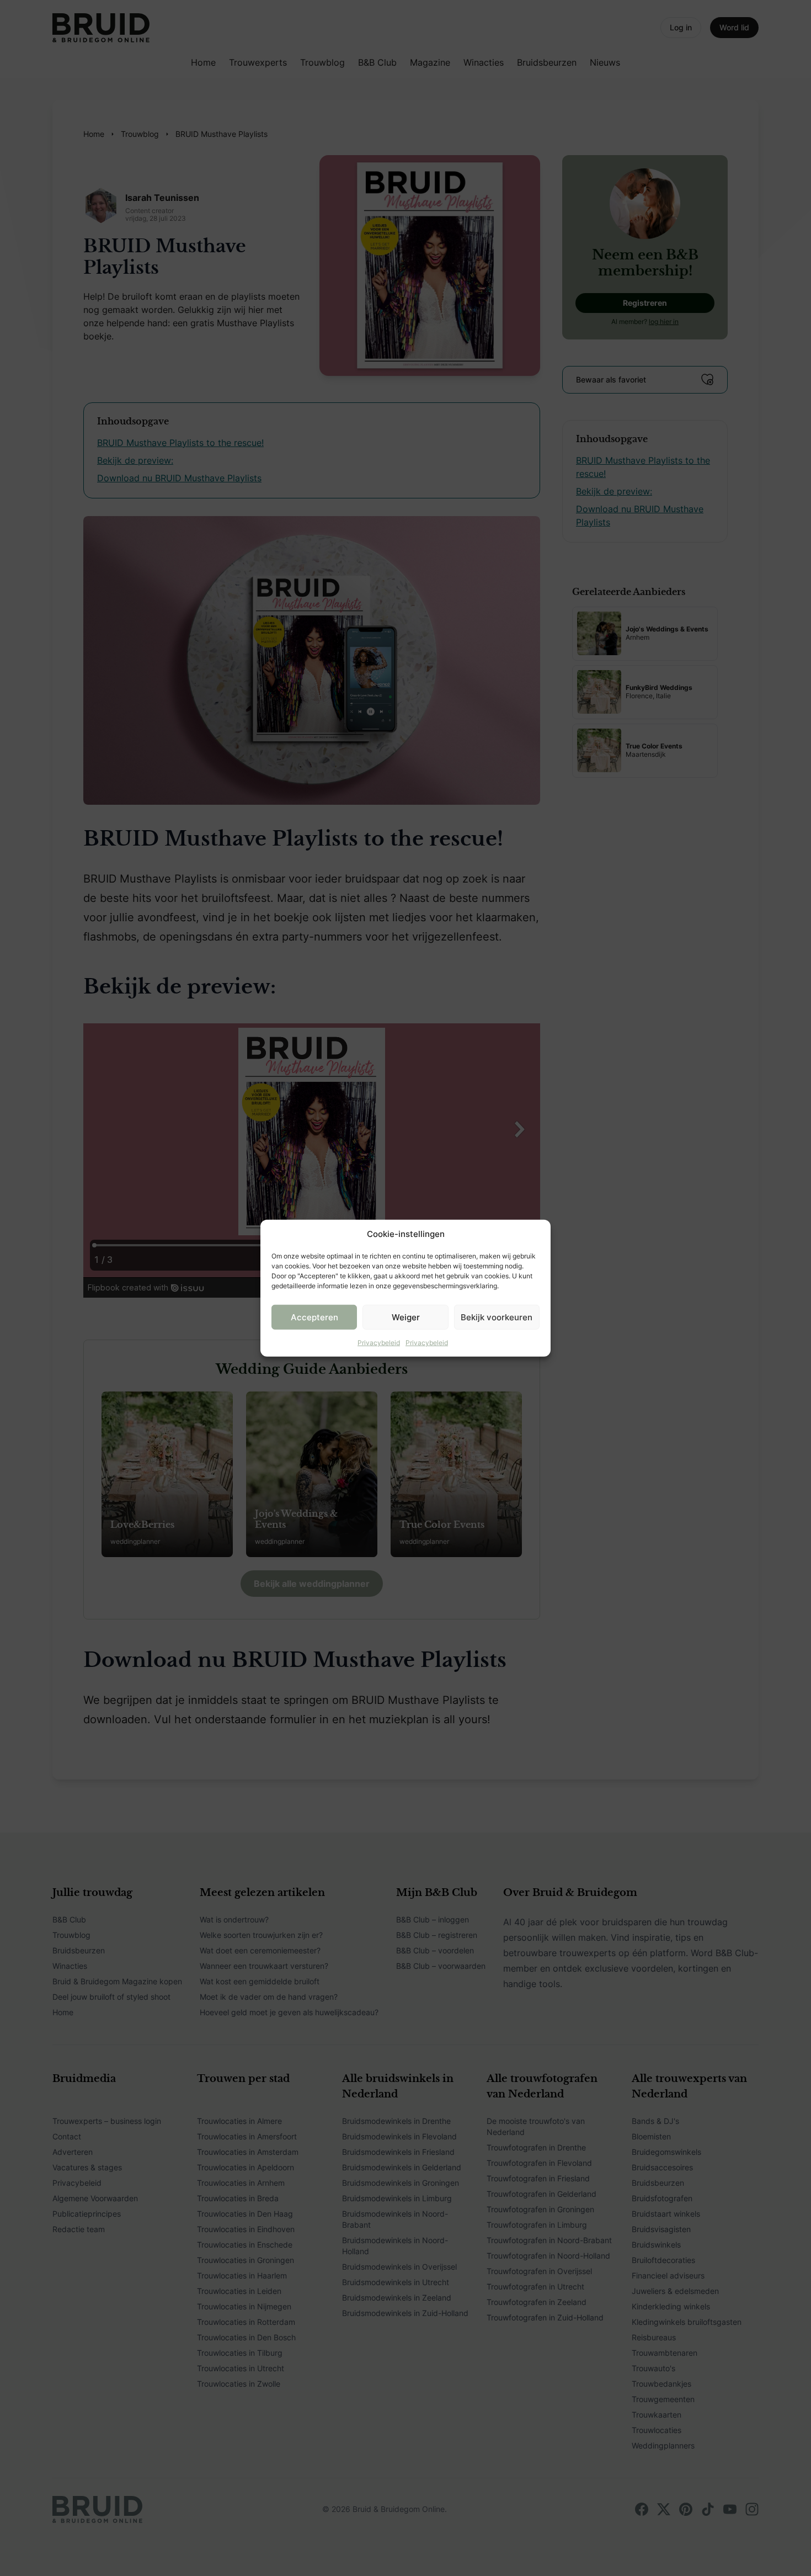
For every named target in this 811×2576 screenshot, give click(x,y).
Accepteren (314, 1317)
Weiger (406, 1317)
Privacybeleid (379, 1343)
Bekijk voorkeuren (497, 1317)
